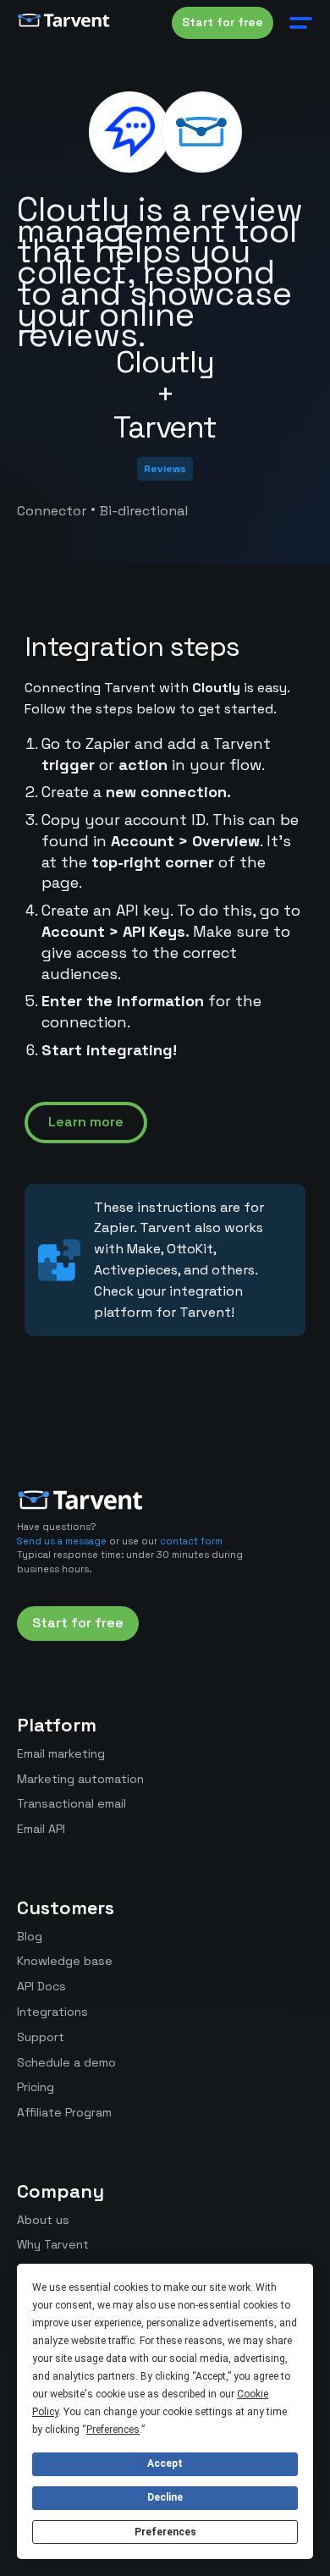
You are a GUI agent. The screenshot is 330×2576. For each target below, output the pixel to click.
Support (41, 2037)
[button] (297, 23)
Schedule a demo (66, 2062)
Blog (30, 1936)
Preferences (165, 2532)
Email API (41, 1829)
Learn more (86, 1122)
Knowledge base (65, 1961)
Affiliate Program (64, 2112)
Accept (165, 2463)
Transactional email (71, 1803)
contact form (191, 1541)
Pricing (36, 2087)
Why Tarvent (53, 2244)
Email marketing (61, 1753)
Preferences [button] (113, 2430)
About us (43, 2220)
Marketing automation (80, 1779)
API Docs (41, 1986)
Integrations (52, 2012)
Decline (165, 2497)
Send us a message (62, 1541)
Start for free (223, 22)
